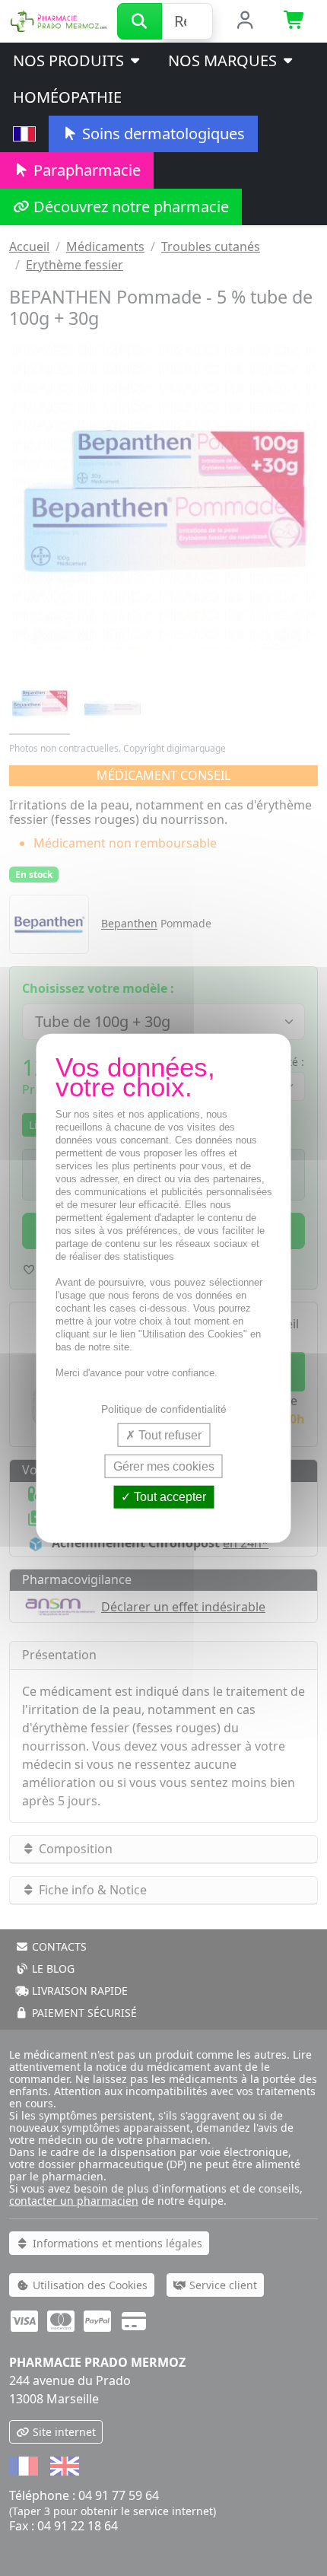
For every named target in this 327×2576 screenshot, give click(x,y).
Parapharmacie (85, 170)
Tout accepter (168, 1497)
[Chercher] (140, 21)
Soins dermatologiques (162, 134)
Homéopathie (67, 97)
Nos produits (70, 60)
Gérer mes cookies (164, 1466)
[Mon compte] (245, 21)
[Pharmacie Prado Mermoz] (59, 20)
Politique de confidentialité (164, 1409)
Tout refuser (168, 1435)
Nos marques (224, 60)
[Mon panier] (295, 21)
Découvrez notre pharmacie (129, 207)
